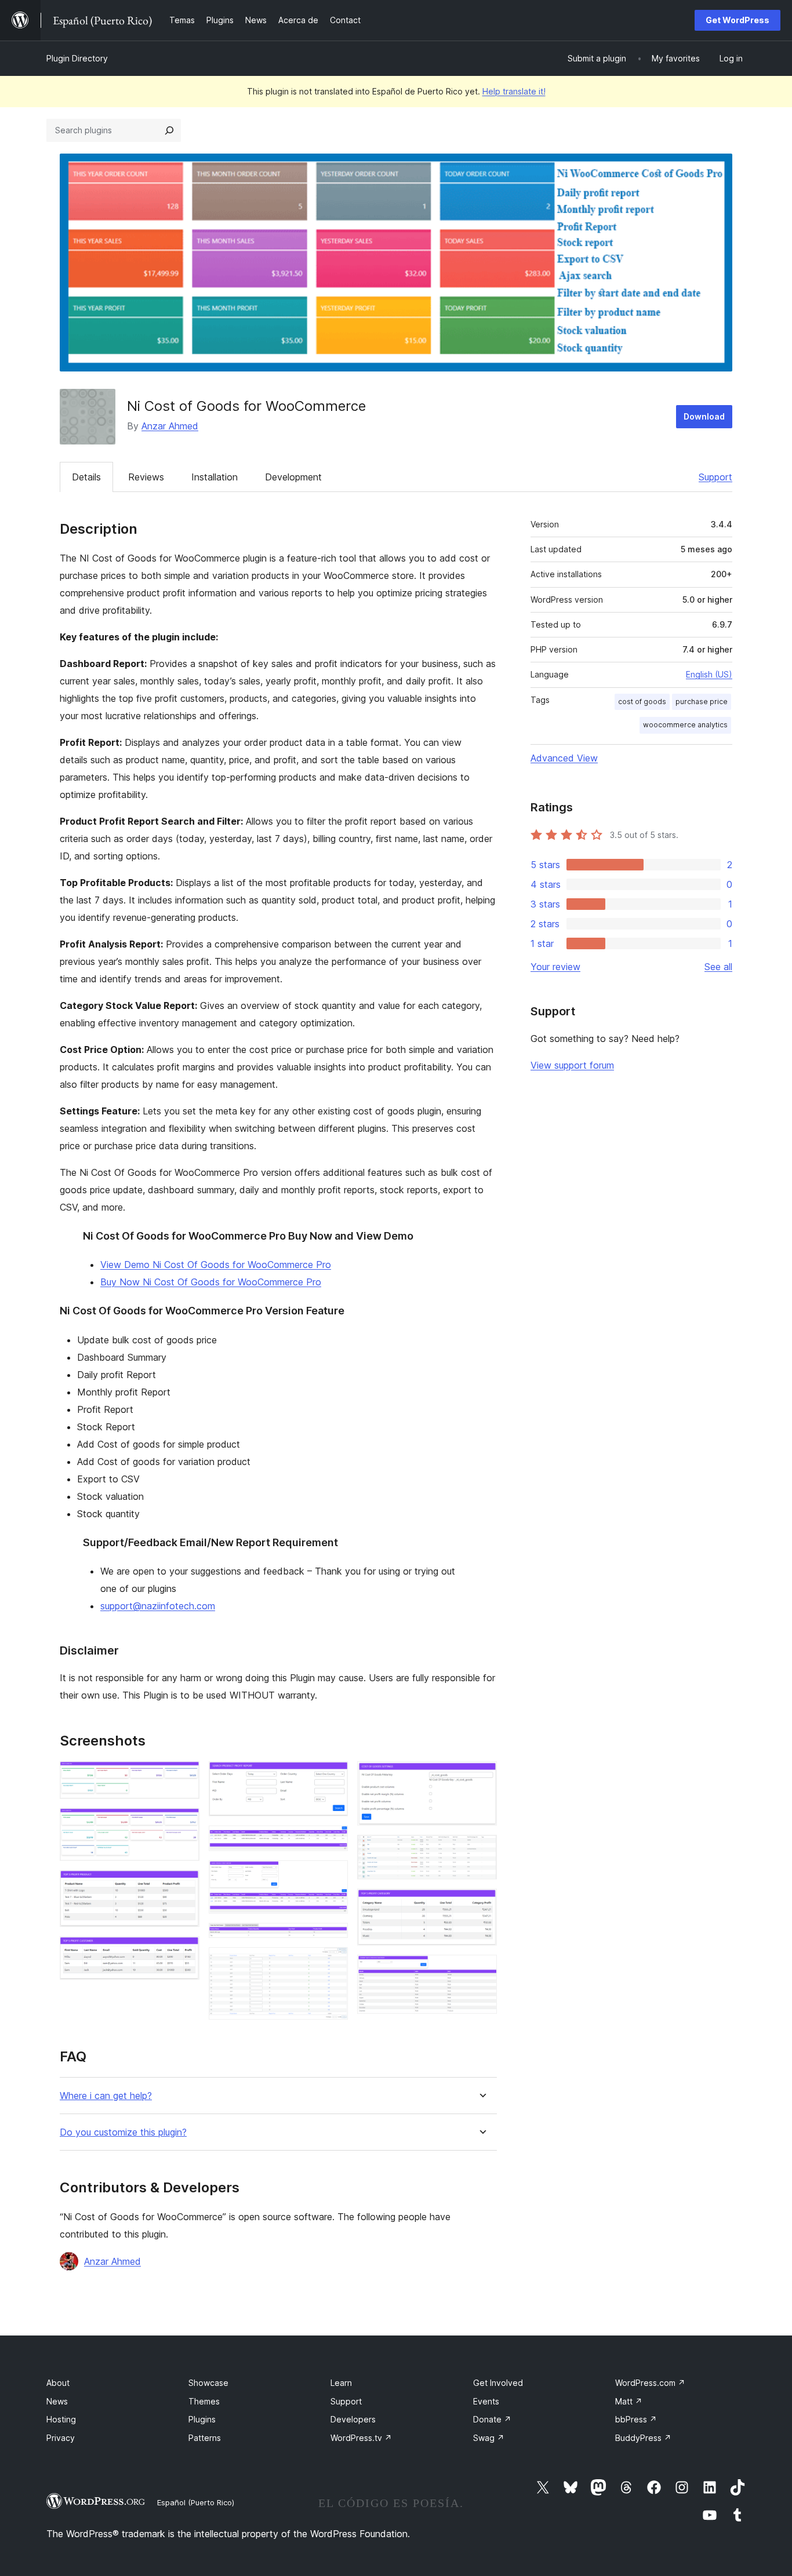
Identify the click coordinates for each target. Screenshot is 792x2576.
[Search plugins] (169, 130)
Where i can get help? (106, 2096)
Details (86, 477)
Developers (353, 2419)
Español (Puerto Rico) (196, 2502)
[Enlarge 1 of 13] (184, 1777)
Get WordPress (737, 20)
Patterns (205, 2438)
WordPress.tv (361, 2438)
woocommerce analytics (685, 725)
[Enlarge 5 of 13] (332, 1777)
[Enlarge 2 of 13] (184, 1824)
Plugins (202, 2419)
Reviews (146, 477)
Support (715, 477)
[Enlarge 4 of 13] (184, 1952)
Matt (629, 2401)
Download (704, 416)
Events (486, 2401)
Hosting (61, 2419)
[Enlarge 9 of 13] (332, 1963)
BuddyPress (643, 2438)
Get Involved (498, 2383)
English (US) (709, 674)
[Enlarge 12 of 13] (481, 1904)
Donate (492, 2419)
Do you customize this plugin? (123, 2132)
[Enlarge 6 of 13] (332, 1841)
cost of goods (642, 702)
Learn (341, 2383)
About (58, 2383)
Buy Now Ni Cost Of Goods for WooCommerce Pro (211, 1282)
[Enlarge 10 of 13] (481, 1777)
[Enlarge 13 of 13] (481, 1970)
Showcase (208, 2383)
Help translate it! (514, 91)
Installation (215, 477)
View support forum (572, 1065)
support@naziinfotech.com (158, 1606)
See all (718, 967)
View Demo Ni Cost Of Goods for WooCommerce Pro (216, 1265)
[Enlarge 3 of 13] (184, 1886)
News (57, 2401)
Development (293, 477)
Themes (204, 2401)
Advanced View (564, 758)
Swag (489, 2438)
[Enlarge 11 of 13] (481, 1850)
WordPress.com (650, 2383)
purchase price (702, 702)
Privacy (61, 2438)
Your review (555, 967)
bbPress (636, 2419)
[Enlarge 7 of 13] (332, 1876)
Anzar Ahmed (170, 426)
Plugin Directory (77, 58)
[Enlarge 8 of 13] (332, 1939)
